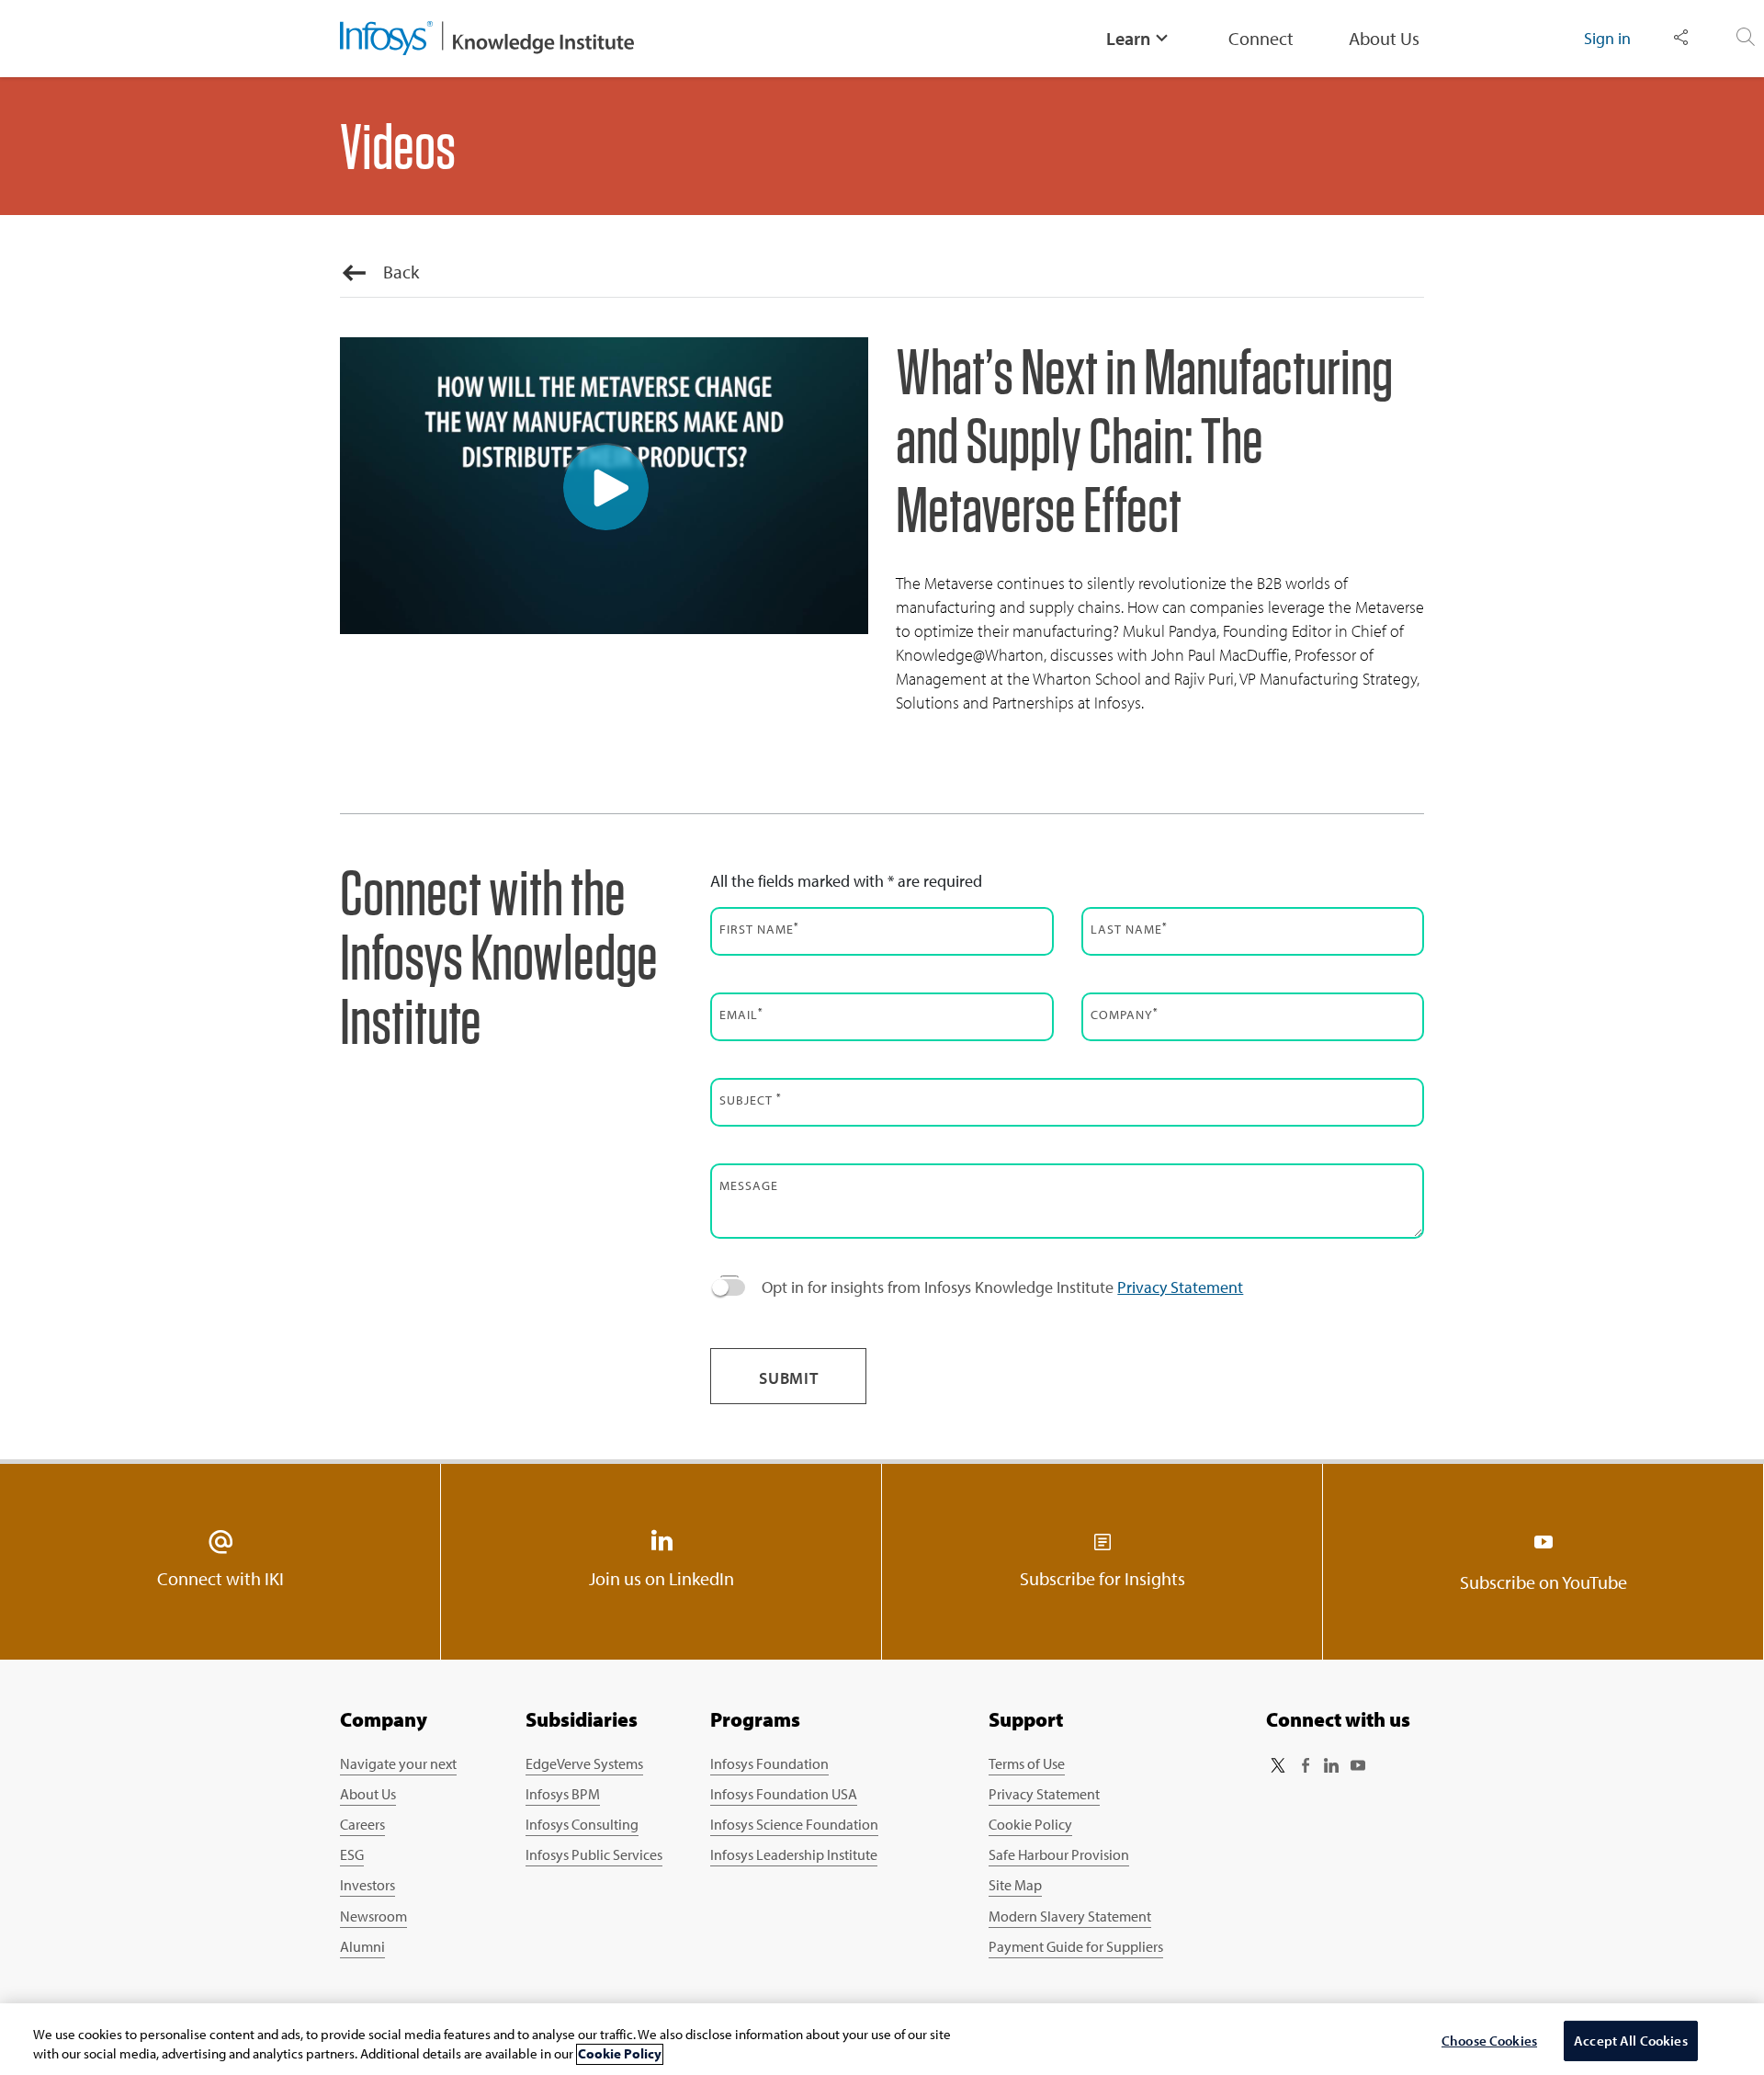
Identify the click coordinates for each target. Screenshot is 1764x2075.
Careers (362, 1824)
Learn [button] (1128, 38)
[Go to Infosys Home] (487, 39)
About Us (1384, 38)
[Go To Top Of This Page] (1647, 1863)
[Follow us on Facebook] (1305, 1765)
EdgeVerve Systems (584, 1763)
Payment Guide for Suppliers (1076, 1946)
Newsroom (373, 1916)
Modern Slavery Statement (1070, 1916)
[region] (882, 2039)
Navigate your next (398, 1763)
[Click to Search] (1746, 38)
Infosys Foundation (769, 1763)
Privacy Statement (1180, 1287)
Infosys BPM (563, 1794)
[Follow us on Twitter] (1278, 1765)
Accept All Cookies (1631, 2041)
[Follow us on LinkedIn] (1331, 1765)
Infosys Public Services (594, 1854)
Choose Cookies (1489, 2041)
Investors (367, 1885)
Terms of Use (1027, 1763)
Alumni (362, 1946)
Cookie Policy (1030, 1824)
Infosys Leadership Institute (794, 1854)
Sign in (1607, 38)
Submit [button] (789, 1378)
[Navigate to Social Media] (1681, 38)
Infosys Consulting (582, 1824)
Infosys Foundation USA (784, 1794)
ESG (352, 1854)
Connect (1261, 38)
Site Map (1015, 1885)
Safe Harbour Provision (1059, 1854)
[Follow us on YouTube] (1358, 1765)
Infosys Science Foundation (794, 1824)
